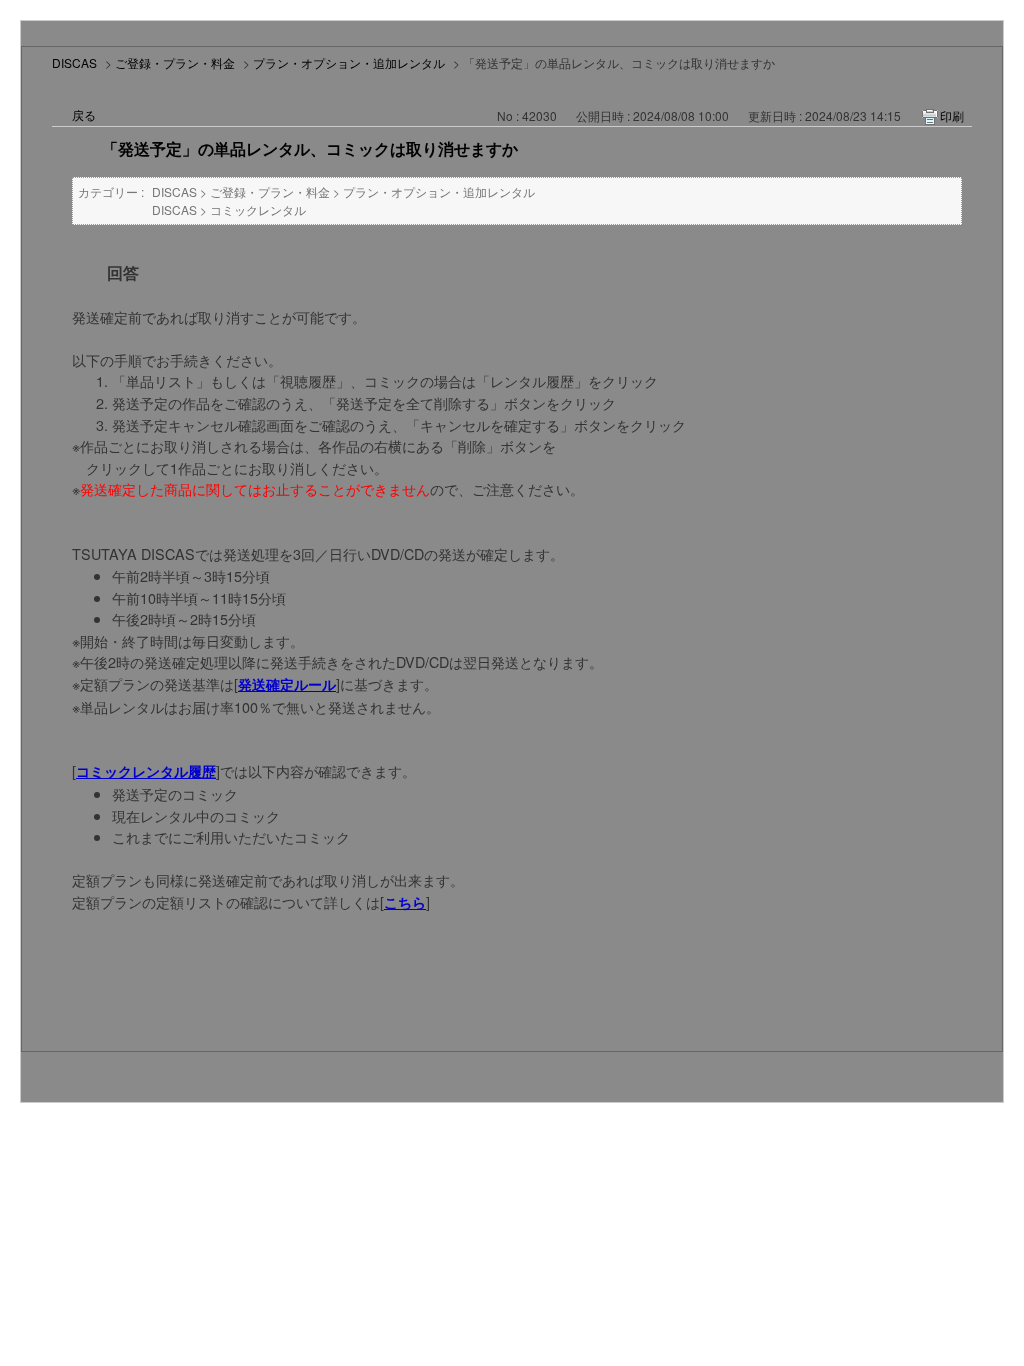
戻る (84, 114)
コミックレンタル (258, 209)
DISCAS (74, 62)
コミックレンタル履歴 (146, 771)
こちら (405, 902)
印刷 (952, 115)
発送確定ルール (287, 684)
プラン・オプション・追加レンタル (349, 62)
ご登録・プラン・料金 (175, 62)
